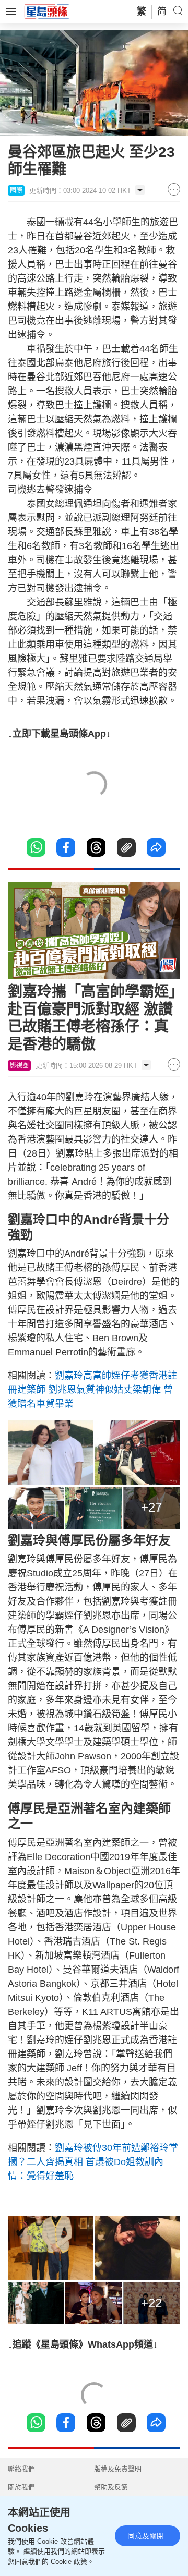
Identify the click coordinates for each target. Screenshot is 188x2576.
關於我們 (21, 2487)
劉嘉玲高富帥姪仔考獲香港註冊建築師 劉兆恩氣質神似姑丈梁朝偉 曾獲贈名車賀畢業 (92, 1390)
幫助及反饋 (111, 2487)
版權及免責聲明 (118, 2469)
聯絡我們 (21, 2469)
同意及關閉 (146, 2536)
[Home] (47, 11)
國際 (16, 190)
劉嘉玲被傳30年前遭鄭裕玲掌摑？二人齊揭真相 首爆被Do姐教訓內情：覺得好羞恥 (93, 2162)
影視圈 (19, 1065)
